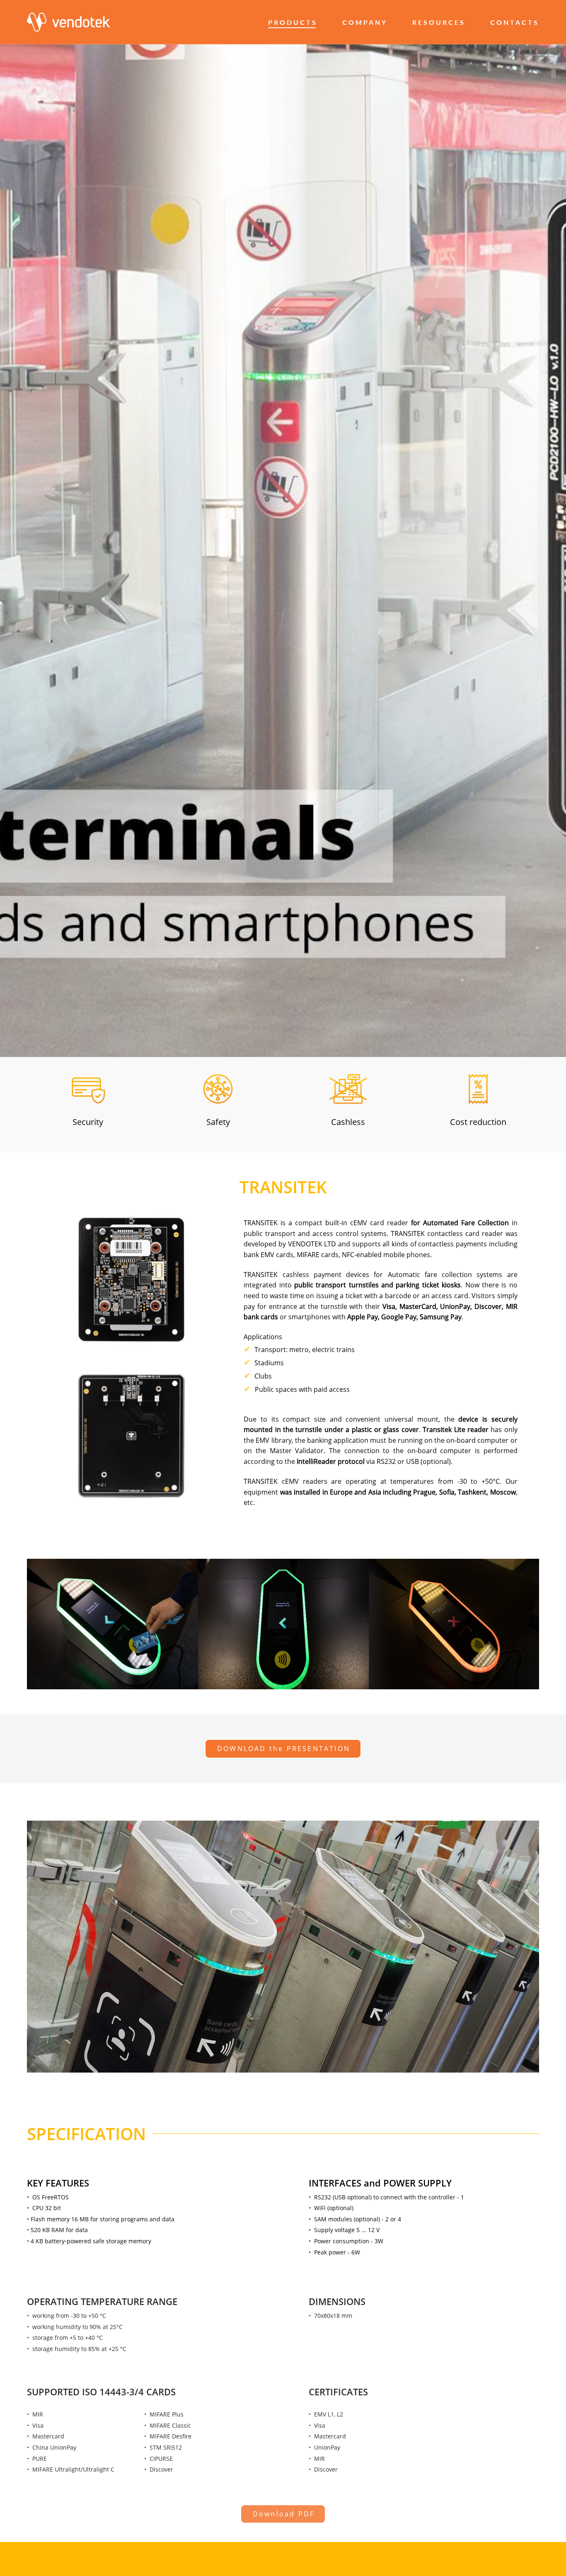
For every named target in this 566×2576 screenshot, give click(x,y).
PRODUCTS (293, 22)
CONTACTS (515, 22)
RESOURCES (439, 22)
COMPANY (365, 22)
